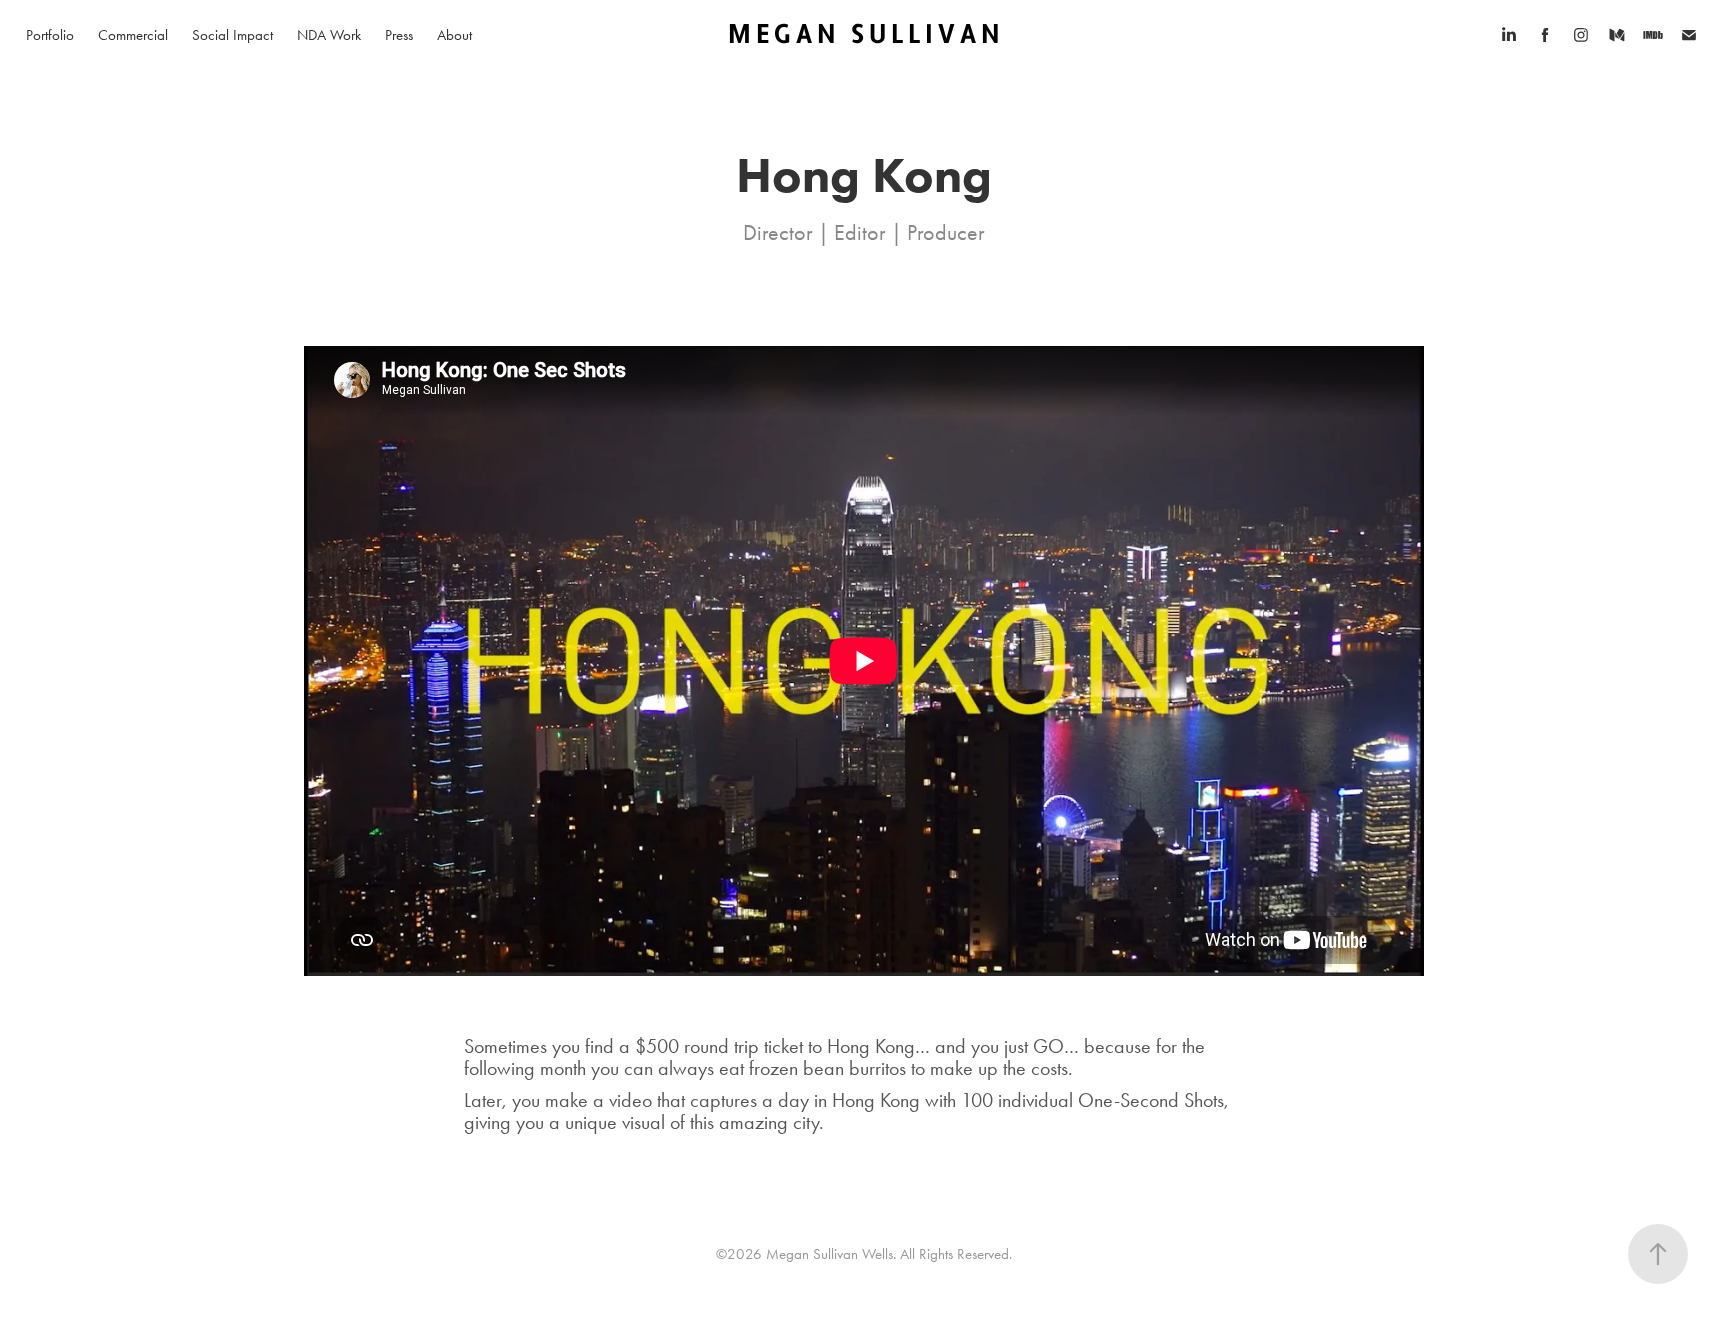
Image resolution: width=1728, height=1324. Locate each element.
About (454, 35)
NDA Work (329, 35)
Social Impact (232, 35)
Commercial (133, 35)
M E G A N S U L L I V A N (864, 34)
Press (399, 35)
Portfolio (50, 35)
